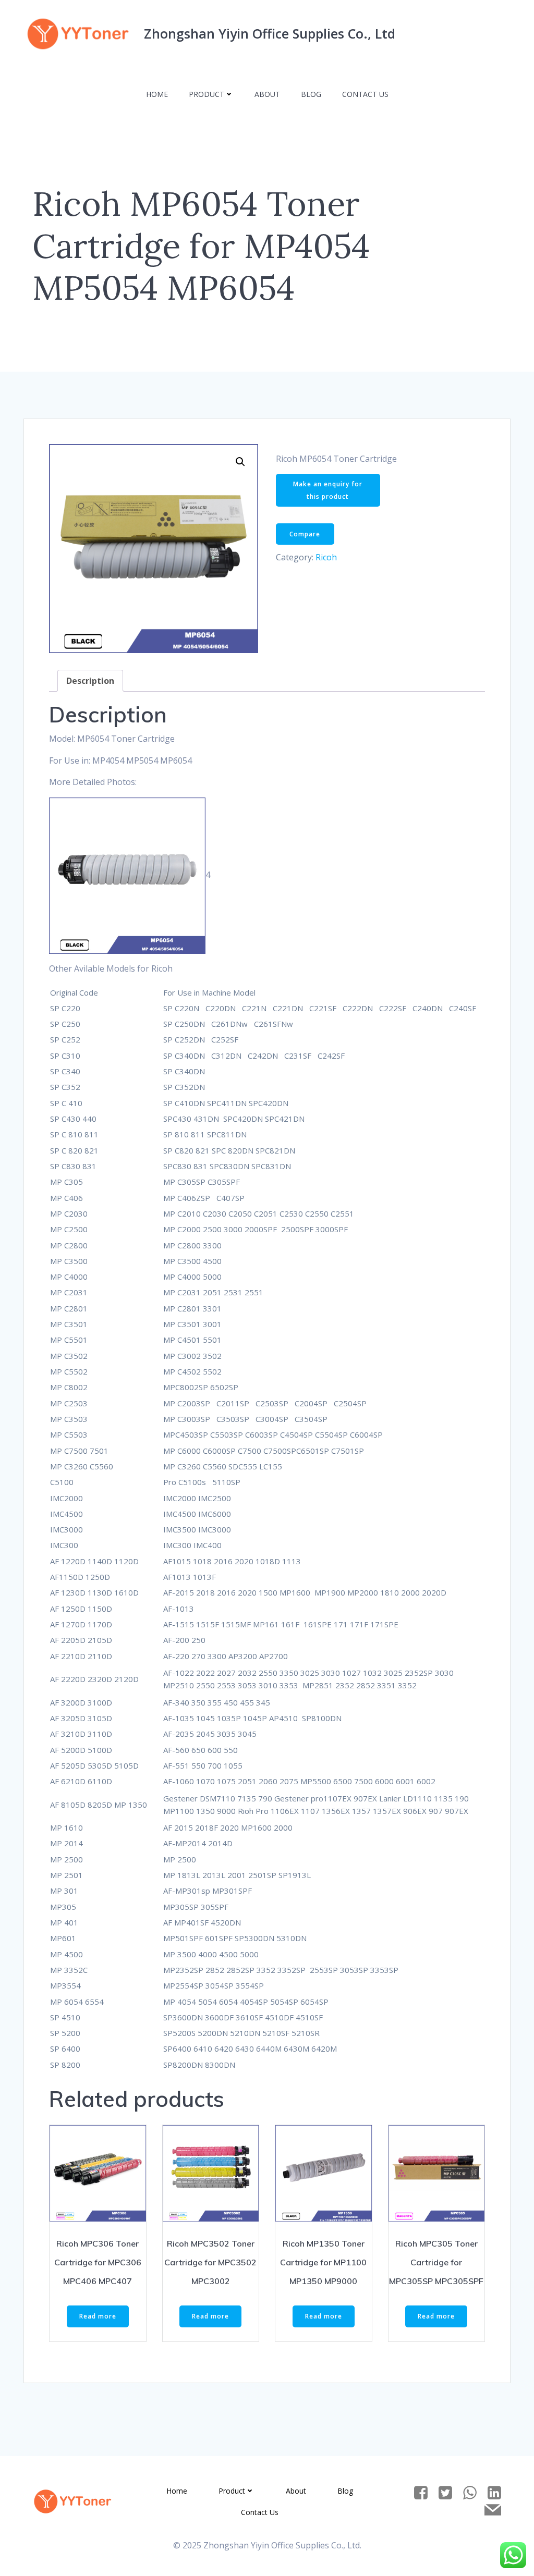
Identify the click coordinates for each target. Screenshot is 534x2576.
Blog (311, 94)
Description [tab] (90, 681)
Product (207, 94)
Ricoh (326, 557)
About (267, 94)
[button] (240, 462)
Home (157, 94)
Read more (98, 2316)
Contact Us (365, 94)
